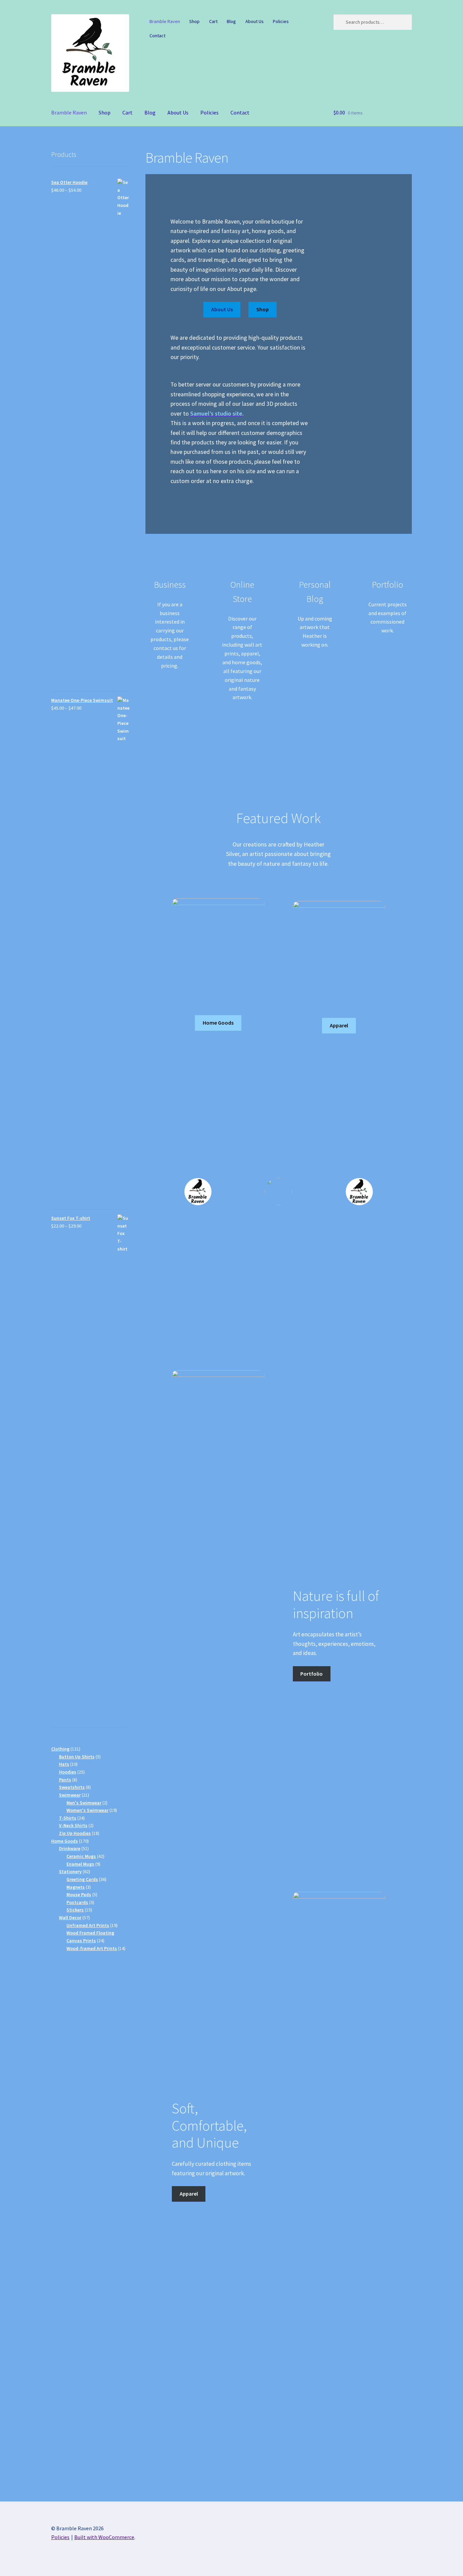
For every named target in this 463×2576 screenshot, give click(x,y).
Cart (213, 21)
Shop (194, 21)
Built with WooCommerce (104, 2537)
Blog (231, 21)
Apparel (339, 1025)
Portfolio (311, 1674)
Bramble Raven (165, 21)
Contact (157, 36)
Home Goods (218, 1023)
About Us (255, 21)
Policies (281, 21)
